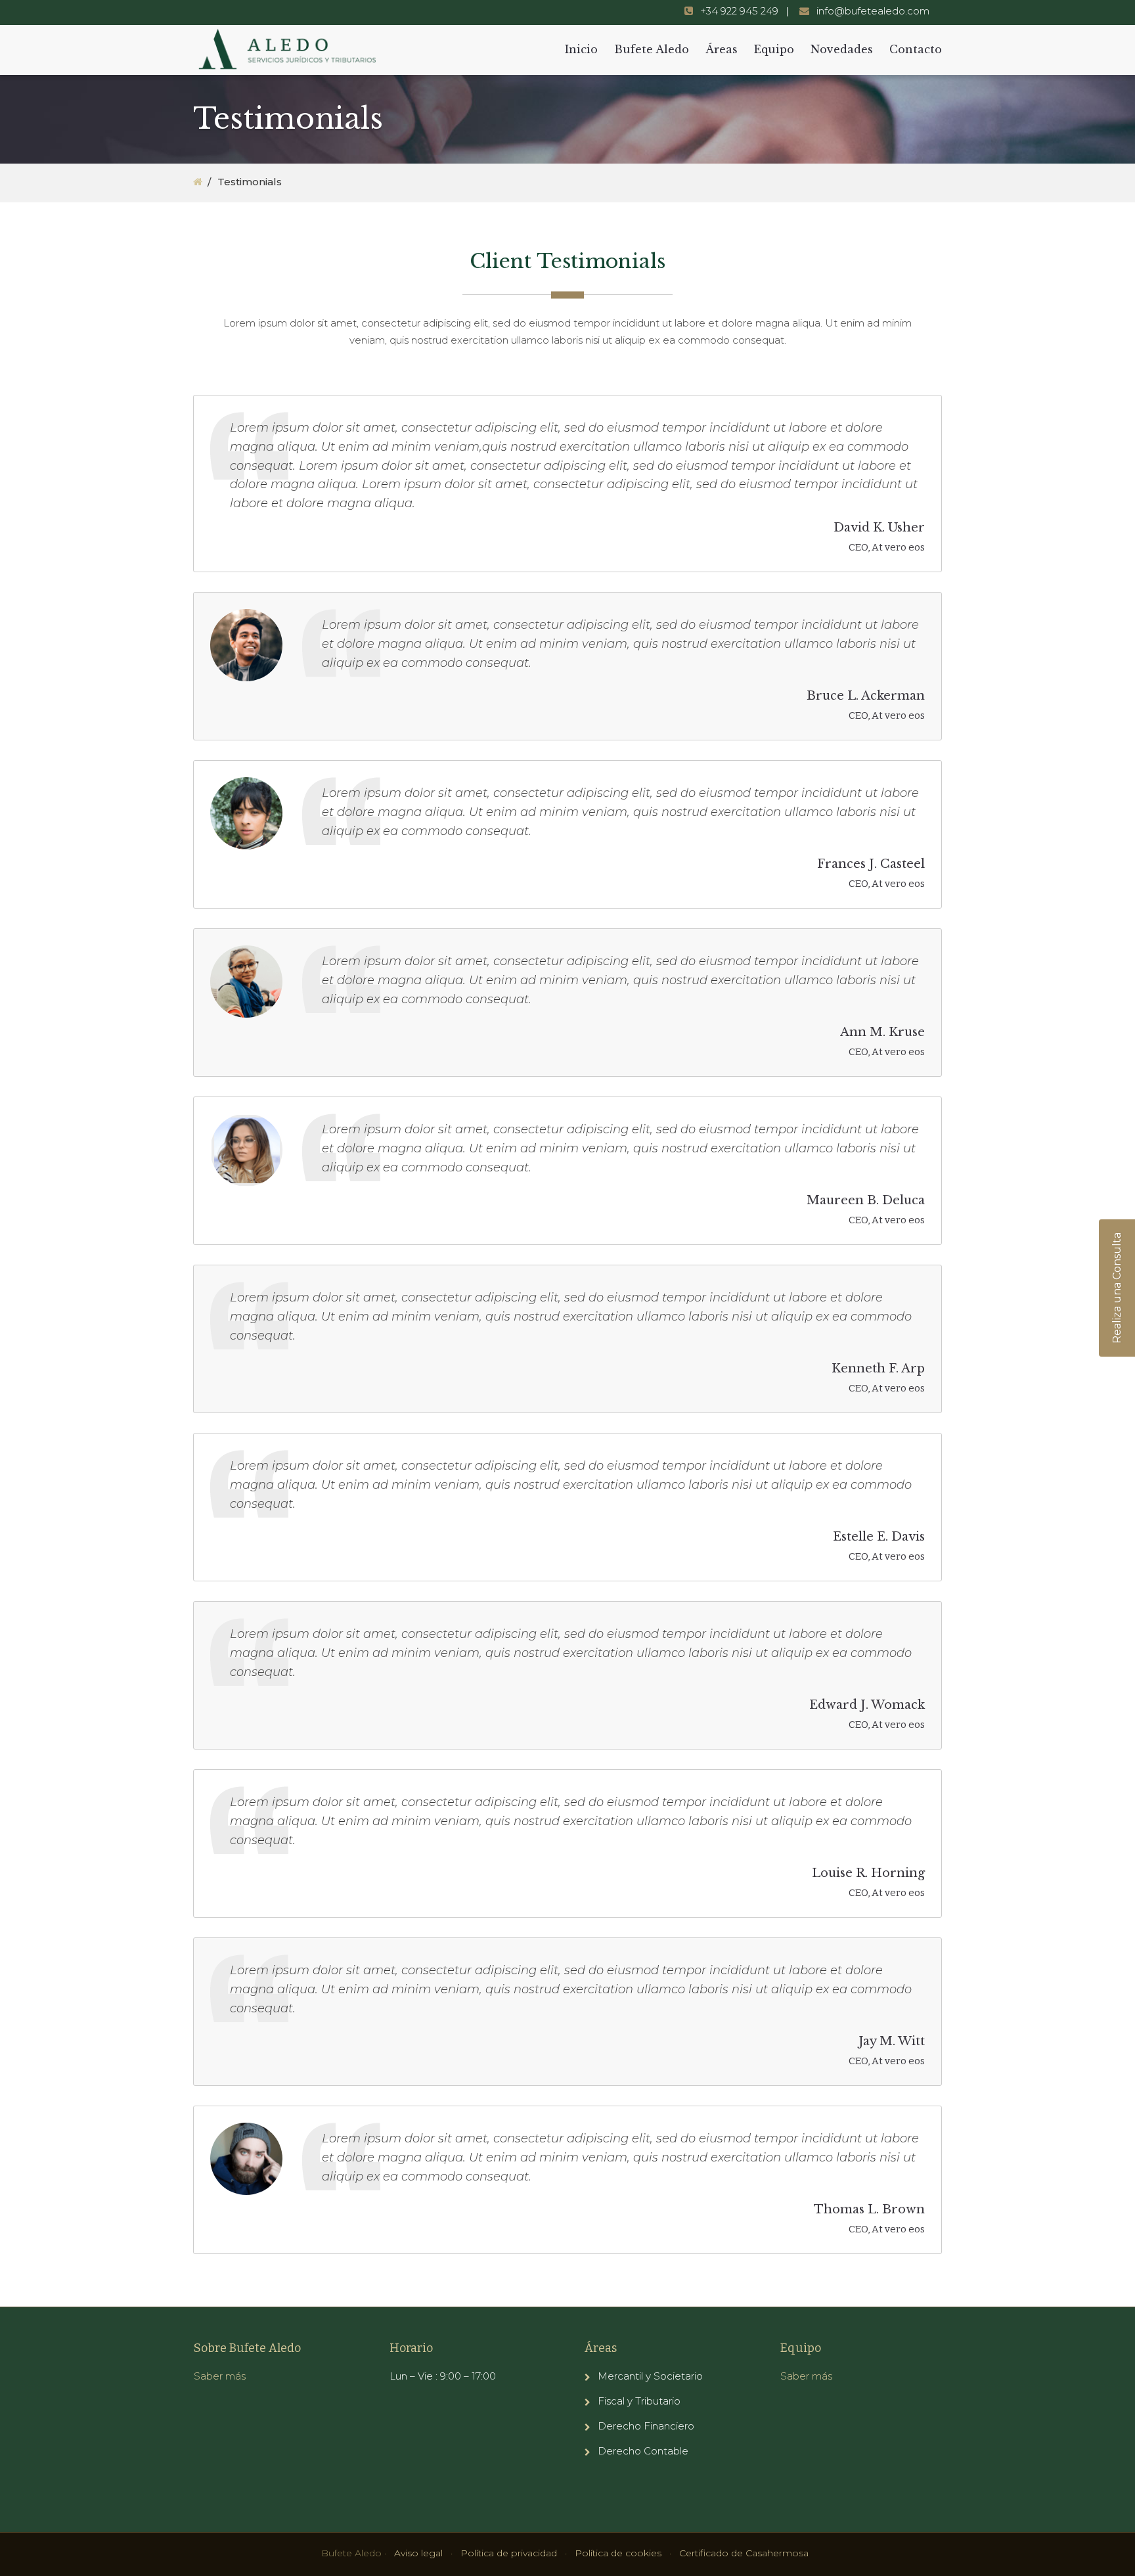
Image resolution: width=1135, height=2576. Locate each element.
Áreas (722, 49)
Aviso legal (418, 2553)
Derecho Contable (643, 2451)
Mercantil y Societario (650, 2376)
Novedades (842, 49)
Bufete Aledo (652, 49)
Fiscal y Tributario (639, 2401)
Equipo (774, 49)
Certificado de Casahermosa (744, 2553)
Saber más (220, 2376)
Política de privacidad (509, 2553)
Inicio (581, 49)
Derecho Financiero (646, 2426)
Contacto (916, 49)
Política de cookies (618, 2553)
